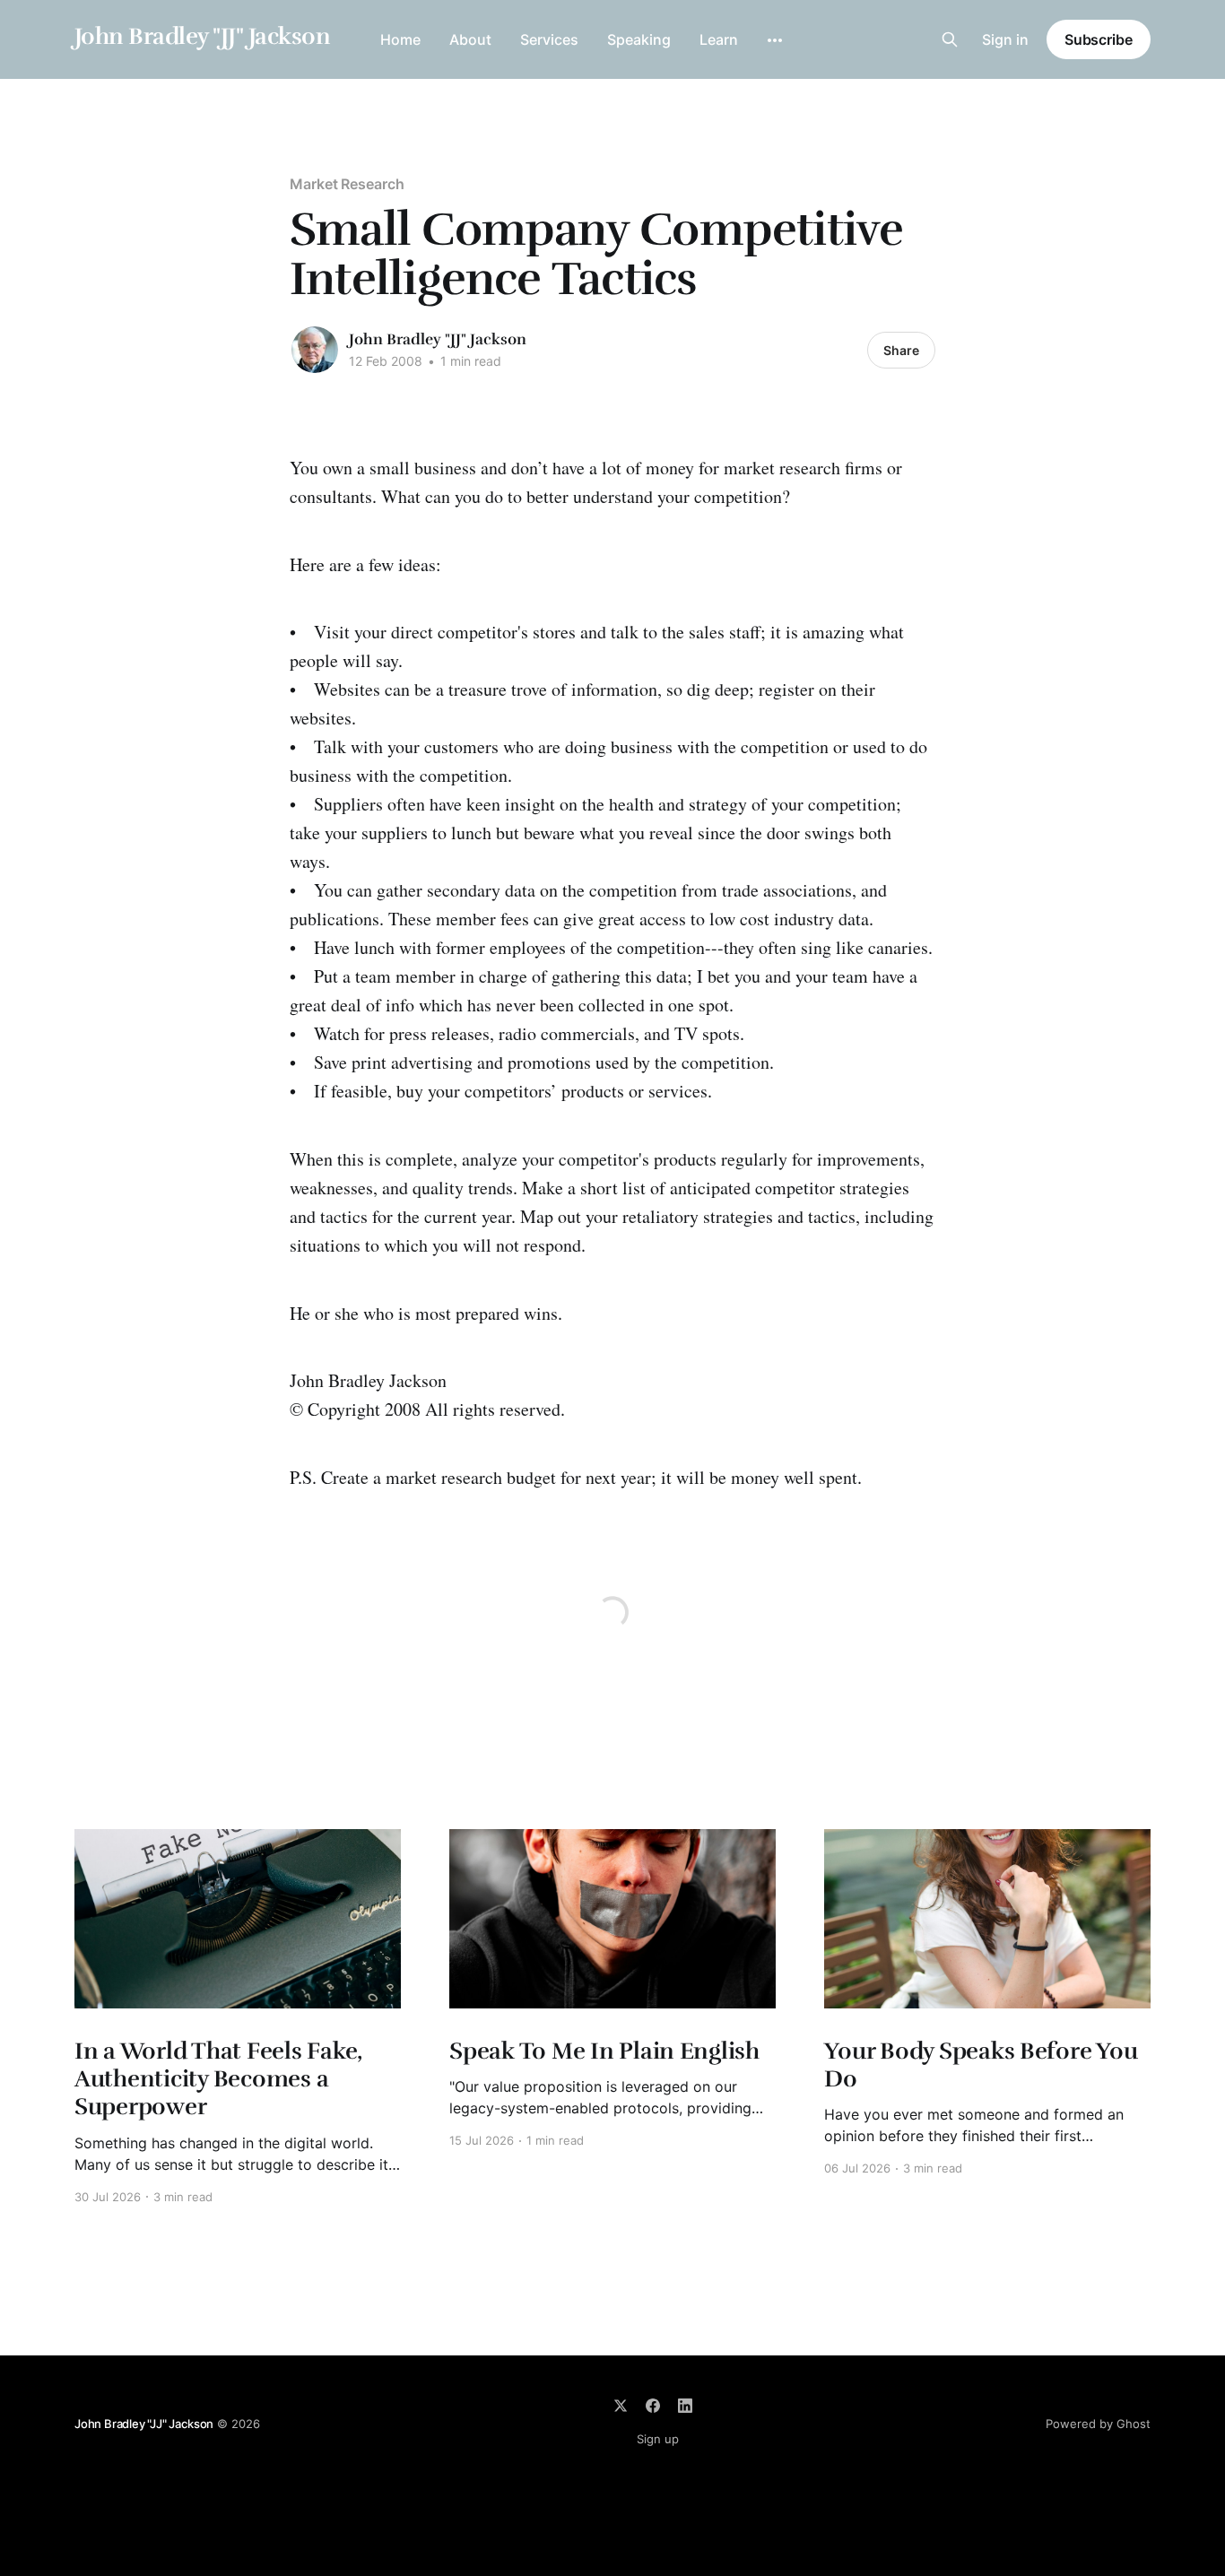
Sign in (1005, 39)
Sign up (658, 2439)
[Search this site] (950, 39)
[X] (621, 2406)
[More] (775, 40)
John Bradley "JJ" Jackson (202, 37)
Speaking (639, 39)
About (470, 39)
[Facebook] (653, 2406)
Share (901, 350)
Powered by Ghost (1098, 2424)
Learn (719, 39)
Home (400, 39)
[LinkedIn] (685, 2406)
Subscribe (1099, 39)
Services (549, 39)
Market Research (347, 184)
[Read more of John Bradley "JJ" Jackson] (315, 350)
